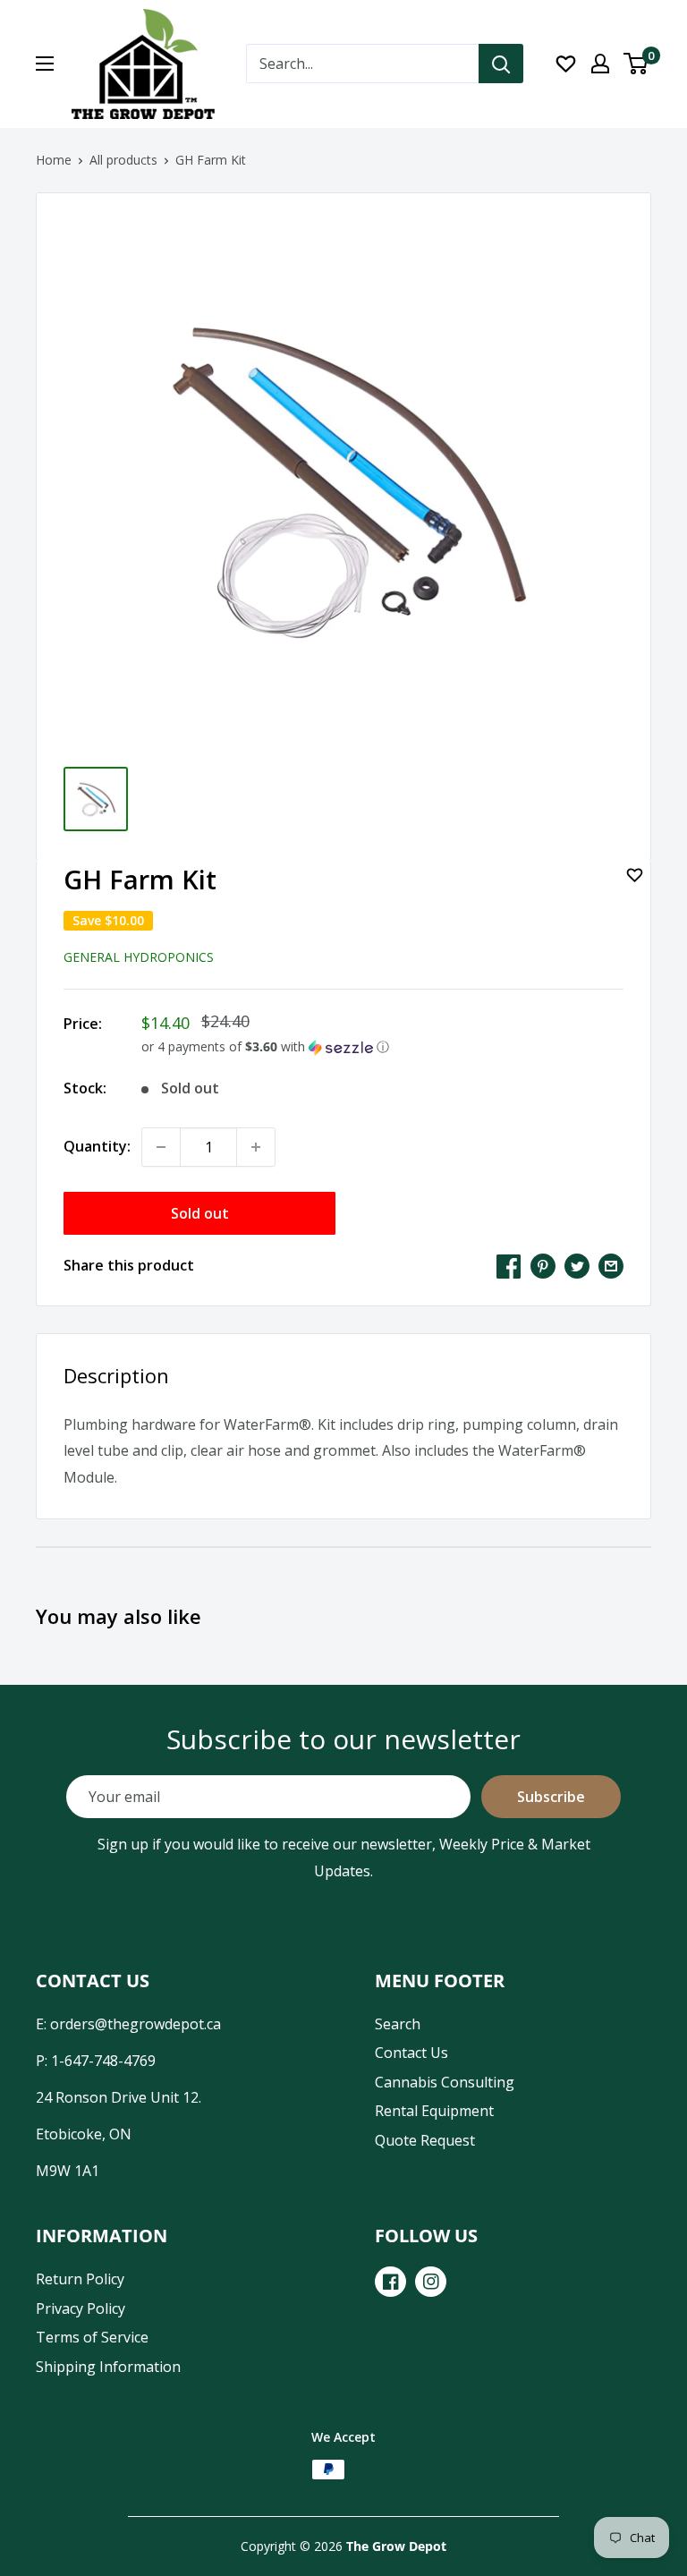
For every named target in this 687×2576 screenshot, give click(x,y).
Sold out (200, 1213)
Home (54, 160)
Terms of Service (92, 2337)
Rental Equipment (434, 2111)
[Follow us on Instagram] (431, 2282)
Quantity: (97, 1146)
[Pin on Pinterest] (543, 1266)
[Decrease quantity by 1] (161, 1147)
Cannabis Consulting (445, 2082)
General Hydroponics (139, 957)
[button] (382, 1047)
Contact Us (411, 2053)
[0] (636, 64)
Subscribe (551, 1797)
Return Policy (80, 2279)
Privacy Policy (81, 2308)
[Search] (501, 64)
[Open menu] (45, 64)
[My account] (600, 64)
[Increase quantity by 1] (256, 1147)
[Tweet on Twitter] (577, 1266)
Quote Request (425, 2140)
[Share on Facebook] (509, 1266)
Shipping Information (108, 2367)
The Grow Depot (396, 2546)
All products (123, 160)
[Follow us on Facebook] (390, 2282)
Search (398, 2024)
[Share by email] (611, 1266)
